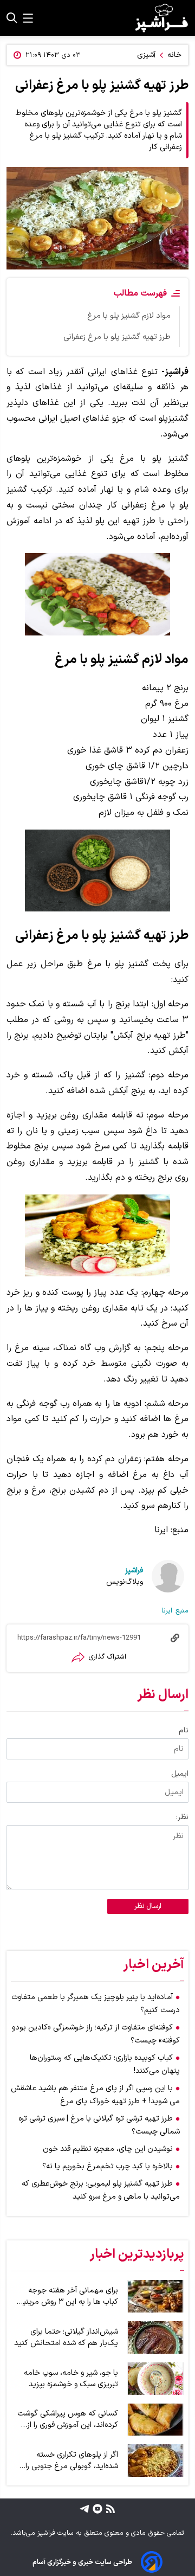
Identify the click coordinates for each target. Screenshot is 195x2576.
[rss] (109, 2508)
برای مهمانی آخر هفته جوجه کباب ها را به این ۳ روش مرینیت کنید (67, 2296)
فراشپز (134, 1570)
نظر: (182, 1817)
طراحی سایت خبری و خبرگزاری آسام (82, 2562)
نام (184, 1730)
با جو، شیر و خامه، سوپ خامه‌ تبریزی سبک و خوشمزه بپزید (71, 2379)
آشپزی (146, 55)
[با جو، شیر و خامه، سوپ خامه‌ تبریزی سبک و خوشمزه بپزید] (155, 2379)
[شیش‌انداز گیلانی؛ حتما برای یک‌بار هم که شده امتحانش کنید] (155, 2337)
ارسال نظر (148, 1906)
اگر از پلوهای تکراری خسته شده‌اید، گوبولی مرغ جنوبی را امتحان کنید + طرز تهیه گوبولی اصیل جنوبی (67, 2461)
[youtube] (96, 2508)
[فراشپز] (161, 18)
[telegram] (84, 2508)
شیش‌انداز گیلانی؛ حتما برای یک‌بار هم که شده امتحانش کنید (66, 2337)
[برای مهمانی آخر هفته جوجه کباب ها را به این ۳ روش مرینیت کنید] (155, 2296)
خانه (174, 55)
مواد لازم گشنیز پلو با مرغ (129, 316)
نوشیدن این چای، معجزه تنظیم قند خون (108, 2149)
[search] (12, 18)
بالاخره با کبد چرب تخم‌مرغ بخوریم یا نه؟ (108, 2166)
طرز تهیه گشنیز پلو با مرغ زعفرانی (117, 337)
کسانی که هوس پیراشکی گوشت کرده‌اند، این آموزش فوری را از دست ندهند (68, 2419)
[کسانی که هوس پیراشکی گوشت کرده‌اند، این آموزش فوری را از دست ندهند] (155, 2420)
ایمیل (180, 1774)
